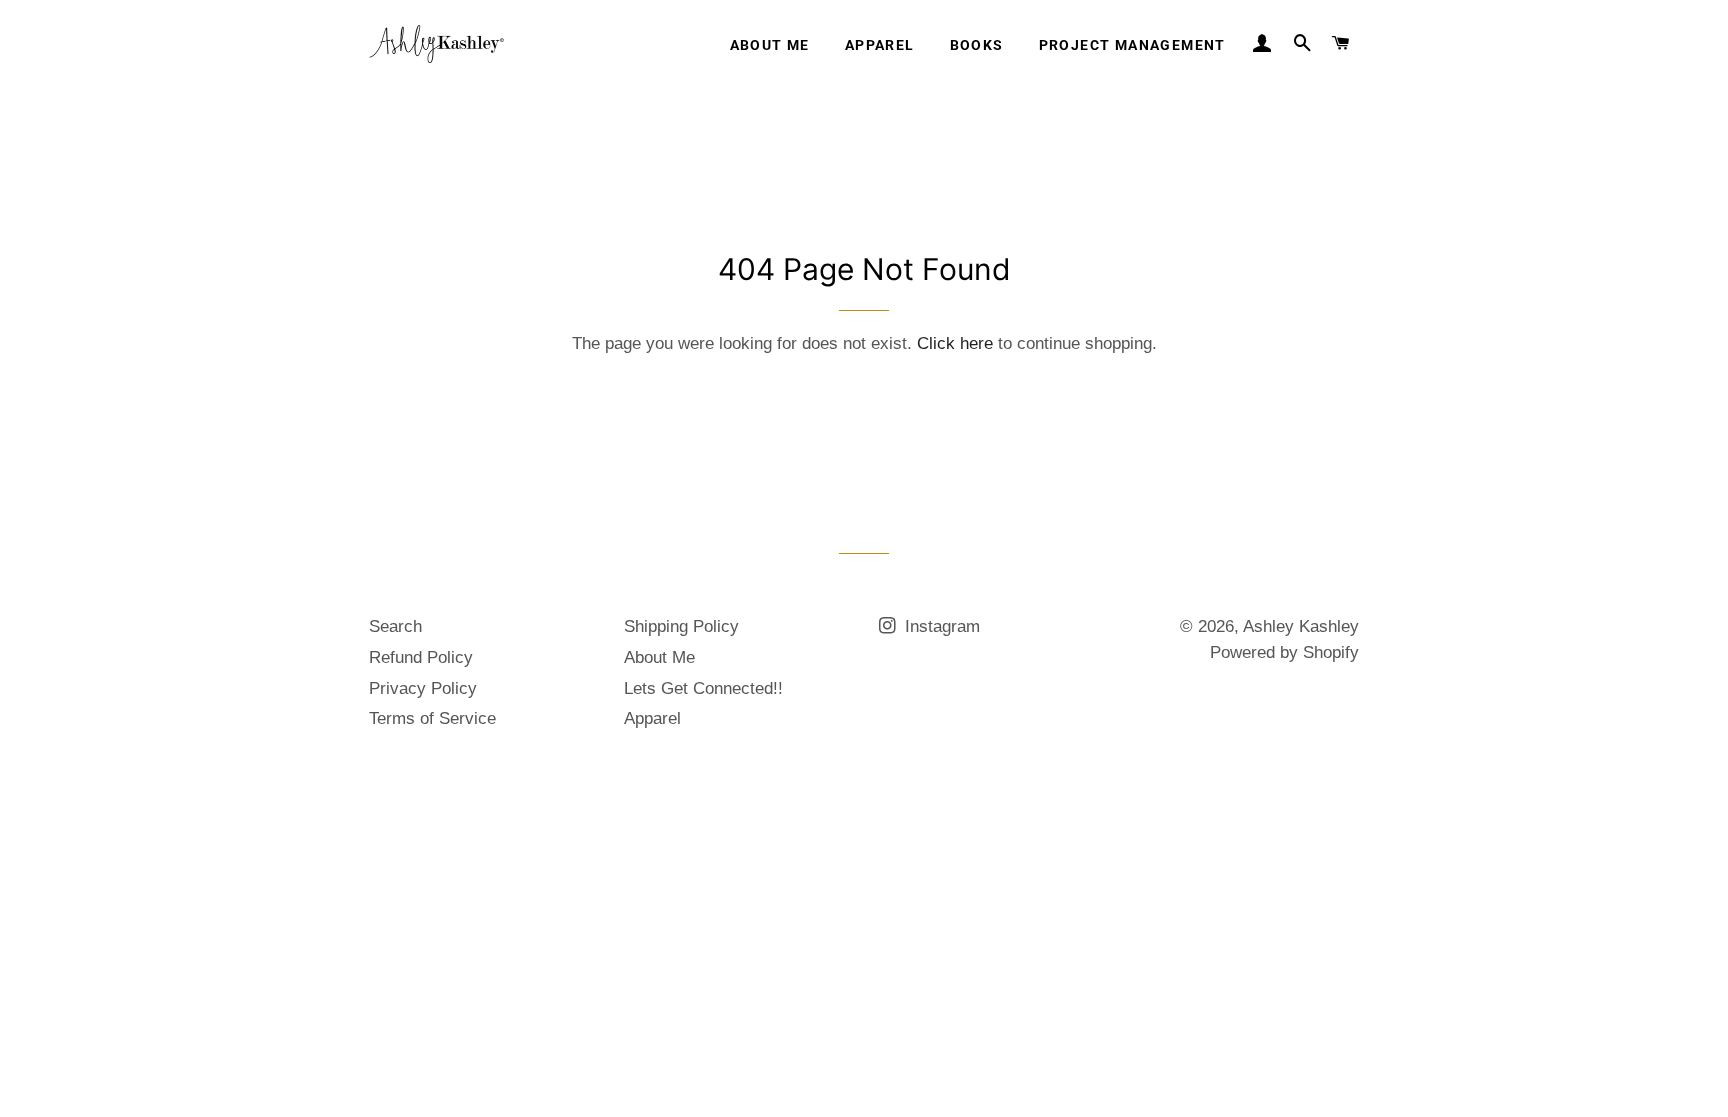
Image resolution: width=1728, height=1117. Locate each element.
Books (977, 45)
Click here (955, 343)
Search (395, 626)
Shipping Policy (681, 626)
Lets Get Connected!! (703, 688)
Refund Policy (421, 657)
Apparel (880, 45)
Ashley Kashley (1301, 626)
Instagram (940, 626)
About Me (770, 45)
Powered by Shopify (1284, 652)
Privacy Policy (423, 688)
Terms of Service (432, 718)
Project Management (1132, 45)
